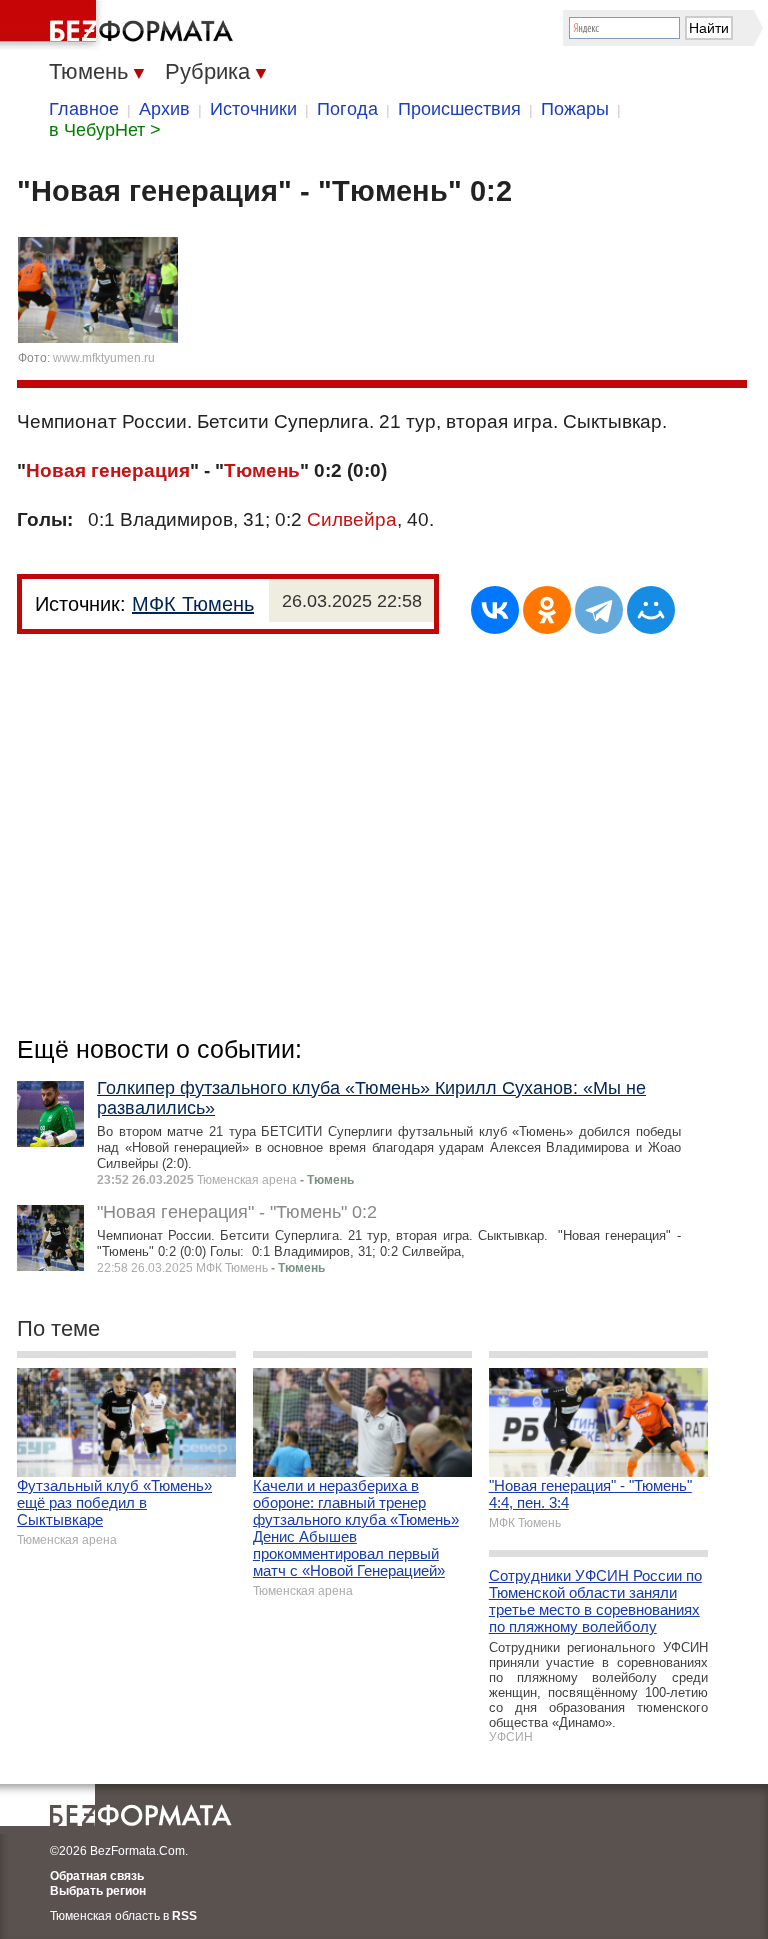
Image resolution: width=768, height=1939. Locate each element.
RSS (184, 1916)
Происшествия (459, 109)
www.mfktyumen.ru (104, 358)
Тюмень (262, 470)
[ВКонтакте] (495, 610)
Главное (84, 109)
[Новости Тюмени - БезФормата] (120, 25)
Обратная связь (97, 1876)
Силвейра (352, 519)
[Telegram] (599, 610)
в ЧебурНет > (105, 130)
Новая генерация (108, 470)
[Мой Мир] (651, 610)
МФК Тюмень (193, 604)
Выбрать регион (98, 1891)
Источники (253, 109)
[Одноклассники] (547, 610)
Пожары (575, 109)
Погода (347, 109)
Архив (164, 109)
